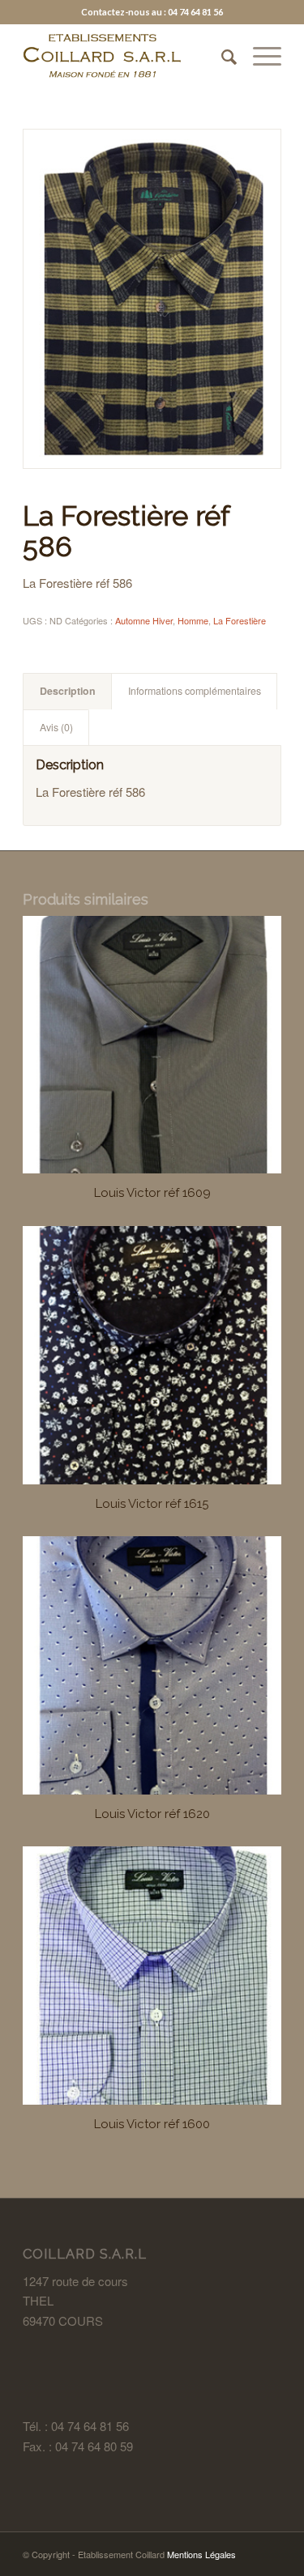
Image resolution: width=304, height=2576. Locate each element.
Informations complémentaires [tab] (195, 691)
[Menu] (259, 56)
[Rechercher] (221, 56)
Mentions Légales (201, 2554)
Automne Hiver (144, 620)
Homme (193, 620)
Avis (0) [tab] (56, 727)
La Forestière (240, 620)
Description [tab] (68, 691)
